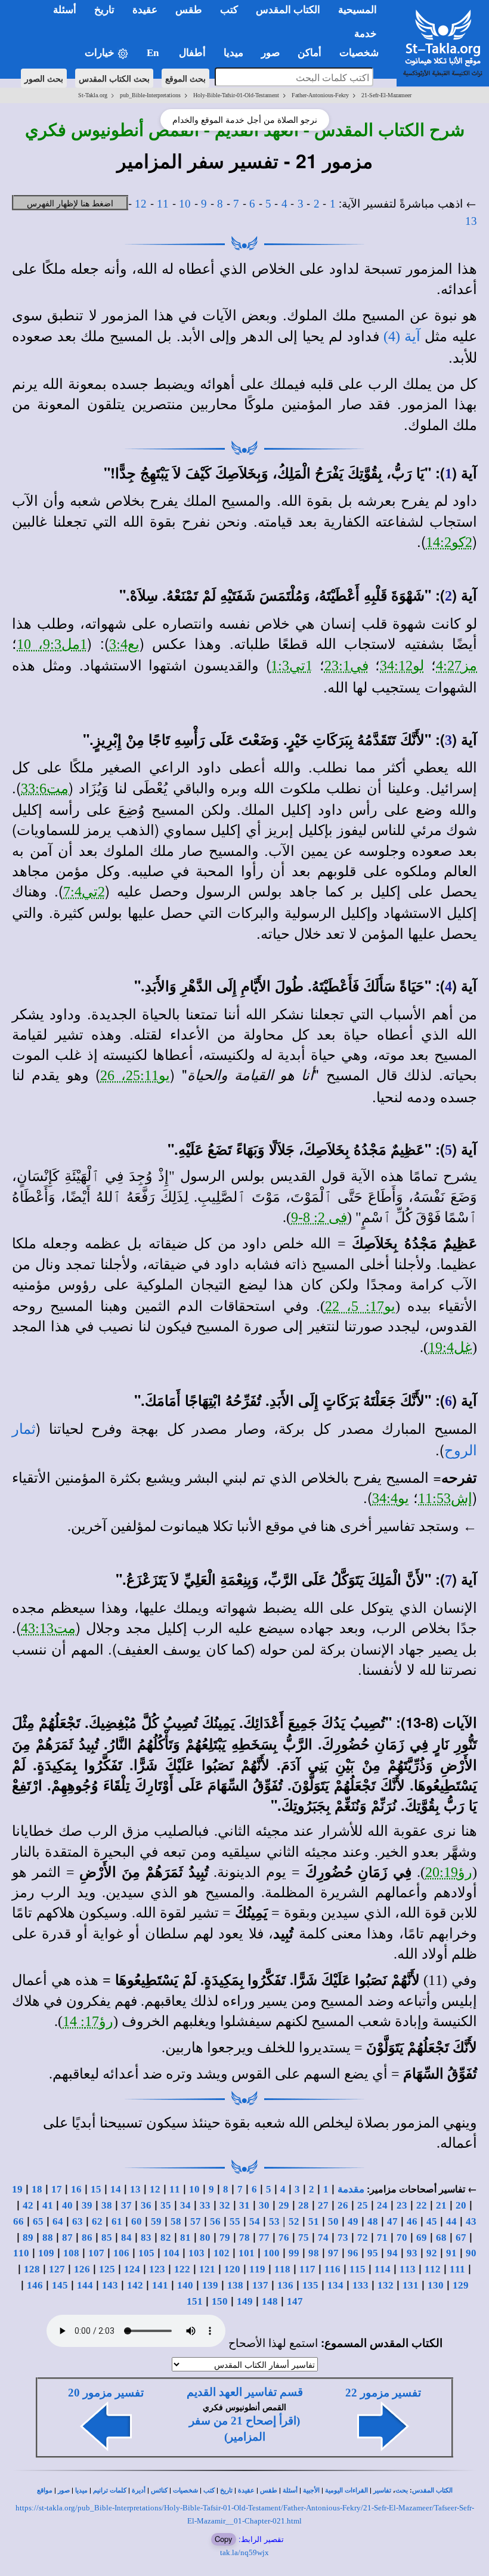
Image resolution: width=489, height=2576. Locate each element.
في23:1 (346, 666)
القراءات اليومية (346, 2490)
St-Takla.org (93, 95)
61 (117, 2221)
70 (402, 2238)
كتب (209, 2490)
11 (163, 204)
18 (37, 2189)
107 (96, 2253)
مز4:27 (456, 666)
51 (314, 2221)
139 (210, 2285)
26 (343, 2205)
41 (48, 2205)
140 (185, 2285)
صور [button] (270, 53)
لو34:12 (402, 666)
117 (307, 2269)
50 (333, 2221)
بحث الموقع (185, 78)
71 (382, 2238)
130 (436, 2285)
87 (67, 2238)
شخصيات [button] (363, 53)
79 (225, 2238)
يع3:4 (124, 644)
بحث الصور (44, 78)
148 (270, 2301)
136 (285, 2285)
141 (160, 2285)
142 (135, 2285)
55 (235, 2221)
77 (264, 2238)
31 (244, 2205)
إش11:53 (445, 1498)
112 (433, 2269)
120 (232, 2269)
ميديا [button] (233, 53)
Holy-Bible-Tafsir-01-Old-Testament (236, 95)
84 (126, 2238)
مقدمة (351, 2189)
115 (358, 2269)
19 (17, 2189)
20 (461, 2205)
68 (441, 2238)
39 (87, 2205)
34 (185, 2205)
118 (282, 2269)
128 (32, 2269)
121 (207, 2269)
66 (18, 2221)
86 (87, 2238)
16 (76, 2189)
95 (373, 2253)
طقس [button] (189, 10)
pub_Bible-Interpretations (150, 95)
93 (412, 2253)
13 (471, 221)
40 (67, 2205)
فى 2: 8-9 (319, 1217)
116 (332, 2269)
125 (107, 2269)
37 (126, 2205)
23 (402, 2205)
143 (110, 2285)
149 (245, 2301)
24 (382, 2205)
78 (244, 2238)
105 (146, 2253)
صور (64, 2490)
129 (461, 2285)
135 (310, 2285)
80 (205, 2238)
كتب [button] (229, 10)
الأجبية (311, 2490)
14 (116, 2189)
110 (21, 2253)
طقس (269, 2490)
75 (304, 2238)
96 (353, 2253)
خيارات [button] (101, 53)
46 (412, 2221)
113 (408, 2269)
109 (46, 2253)
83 (146, 2238)
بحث (402, 2490)
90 (471, 2253)
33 (205, 2205)
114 (383, 2269)
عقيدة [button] (145, 10)
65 (38, 2221)
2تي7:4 (84, 892)
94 (392, 2253)
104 (171, 2253)
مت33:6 (45, 788)
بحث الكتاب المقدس (114, 78)
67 (461, 2238)
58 (176, 2221)
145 (60, 2285)
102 (222, 2253)
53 (274, 2221)
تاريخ (226, 2490)
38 (107, 2205)
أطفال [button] (192, 53)
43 (471, 2221)
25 (363, 2205)
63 (78, 2221)
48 (373, 2221)
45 (432, 2221)
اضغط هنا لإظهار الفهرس (70, 203)
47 (392, 2221)
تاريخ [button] (104, 10)
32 (225, 2205)
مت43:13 (48, 1628)
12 (141, 204)
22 (422, 2205)
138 (235, 2285)
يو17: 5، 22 (360, 1306)
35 (166, 2205)
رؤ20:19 (449, 1872)
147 (295, 2301)
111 (457, 2269)
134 (335, 2285)
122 (182, 2269)
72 (363, 2238)
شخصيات (185, 2490)
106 (121, 2253)
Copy (224, 2539)
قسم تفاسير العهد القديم (245, 2392)
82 (166, 2238)
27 (323, 2205)
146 (35, 2285)
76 (284, 2238)
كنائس (159, 2490)
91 (451, 2253)
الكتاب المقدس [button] (288, 10)
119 (257, 2269)
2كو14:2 (449, 542)
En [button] (154, 53)
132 (386, 2285)
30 (264, 2205)
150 (220, 2301)
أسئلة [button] (65, 10)
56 (215, 2221)
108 (71, 2253)
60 (137, 2221)
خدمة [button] (366, 34)
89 (28, 2238)
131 (411, 2285)
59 (156, 2221)
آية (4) (402, 336)
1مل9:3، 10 (52, 644)
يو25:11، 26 (135, 1075)
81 (185, 2238)
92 (432, 2253)
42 (28, 2205)
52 (294, 2221)
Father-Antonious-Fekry (320, 95)
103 (196, 2253)
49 (353, 2221)
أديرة (139, 2490)
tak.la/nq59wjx (244, 2552)
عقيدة (246, 2490)
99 (294, 2253)
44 (451, 2221)
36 (146, 2205)
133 (360, 2285)
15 (96, 2189)
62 (97, 2221)
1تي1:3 (292, 666)
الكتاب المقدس (432, 2490)
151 (195, 2301)
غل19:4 (450, 1347)
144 (85, 2285)
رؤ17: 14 (88, 2021)
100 (272, 2253)
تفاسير (382, 2490)
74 (323, 2238)
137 (260, 2285)
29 (284, 2205)
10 (185, 204)
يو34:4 (391, 1498)
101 (247, 2253)
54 (255, 2221)
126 (82, 2269)
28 (304, 2205)
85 (107, 2238)
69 (422, 2238)
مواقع (45, 2490)
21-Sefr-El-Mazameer (386, 95)
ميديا (81, 2490)
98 (314, 2253)
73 (343, 2238)
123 (157, 2269)
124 (132, 2269)
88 (48, 2238)
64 (58, 2221)
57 (196, 2221)
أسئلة (290, 2490)
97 (333, 2253)
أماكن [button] (310, 53)
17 (57, 2189)
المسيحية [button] (358, 10)
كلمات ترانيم (110, 2490)
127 (57, 2269)
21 (441, 2205)
